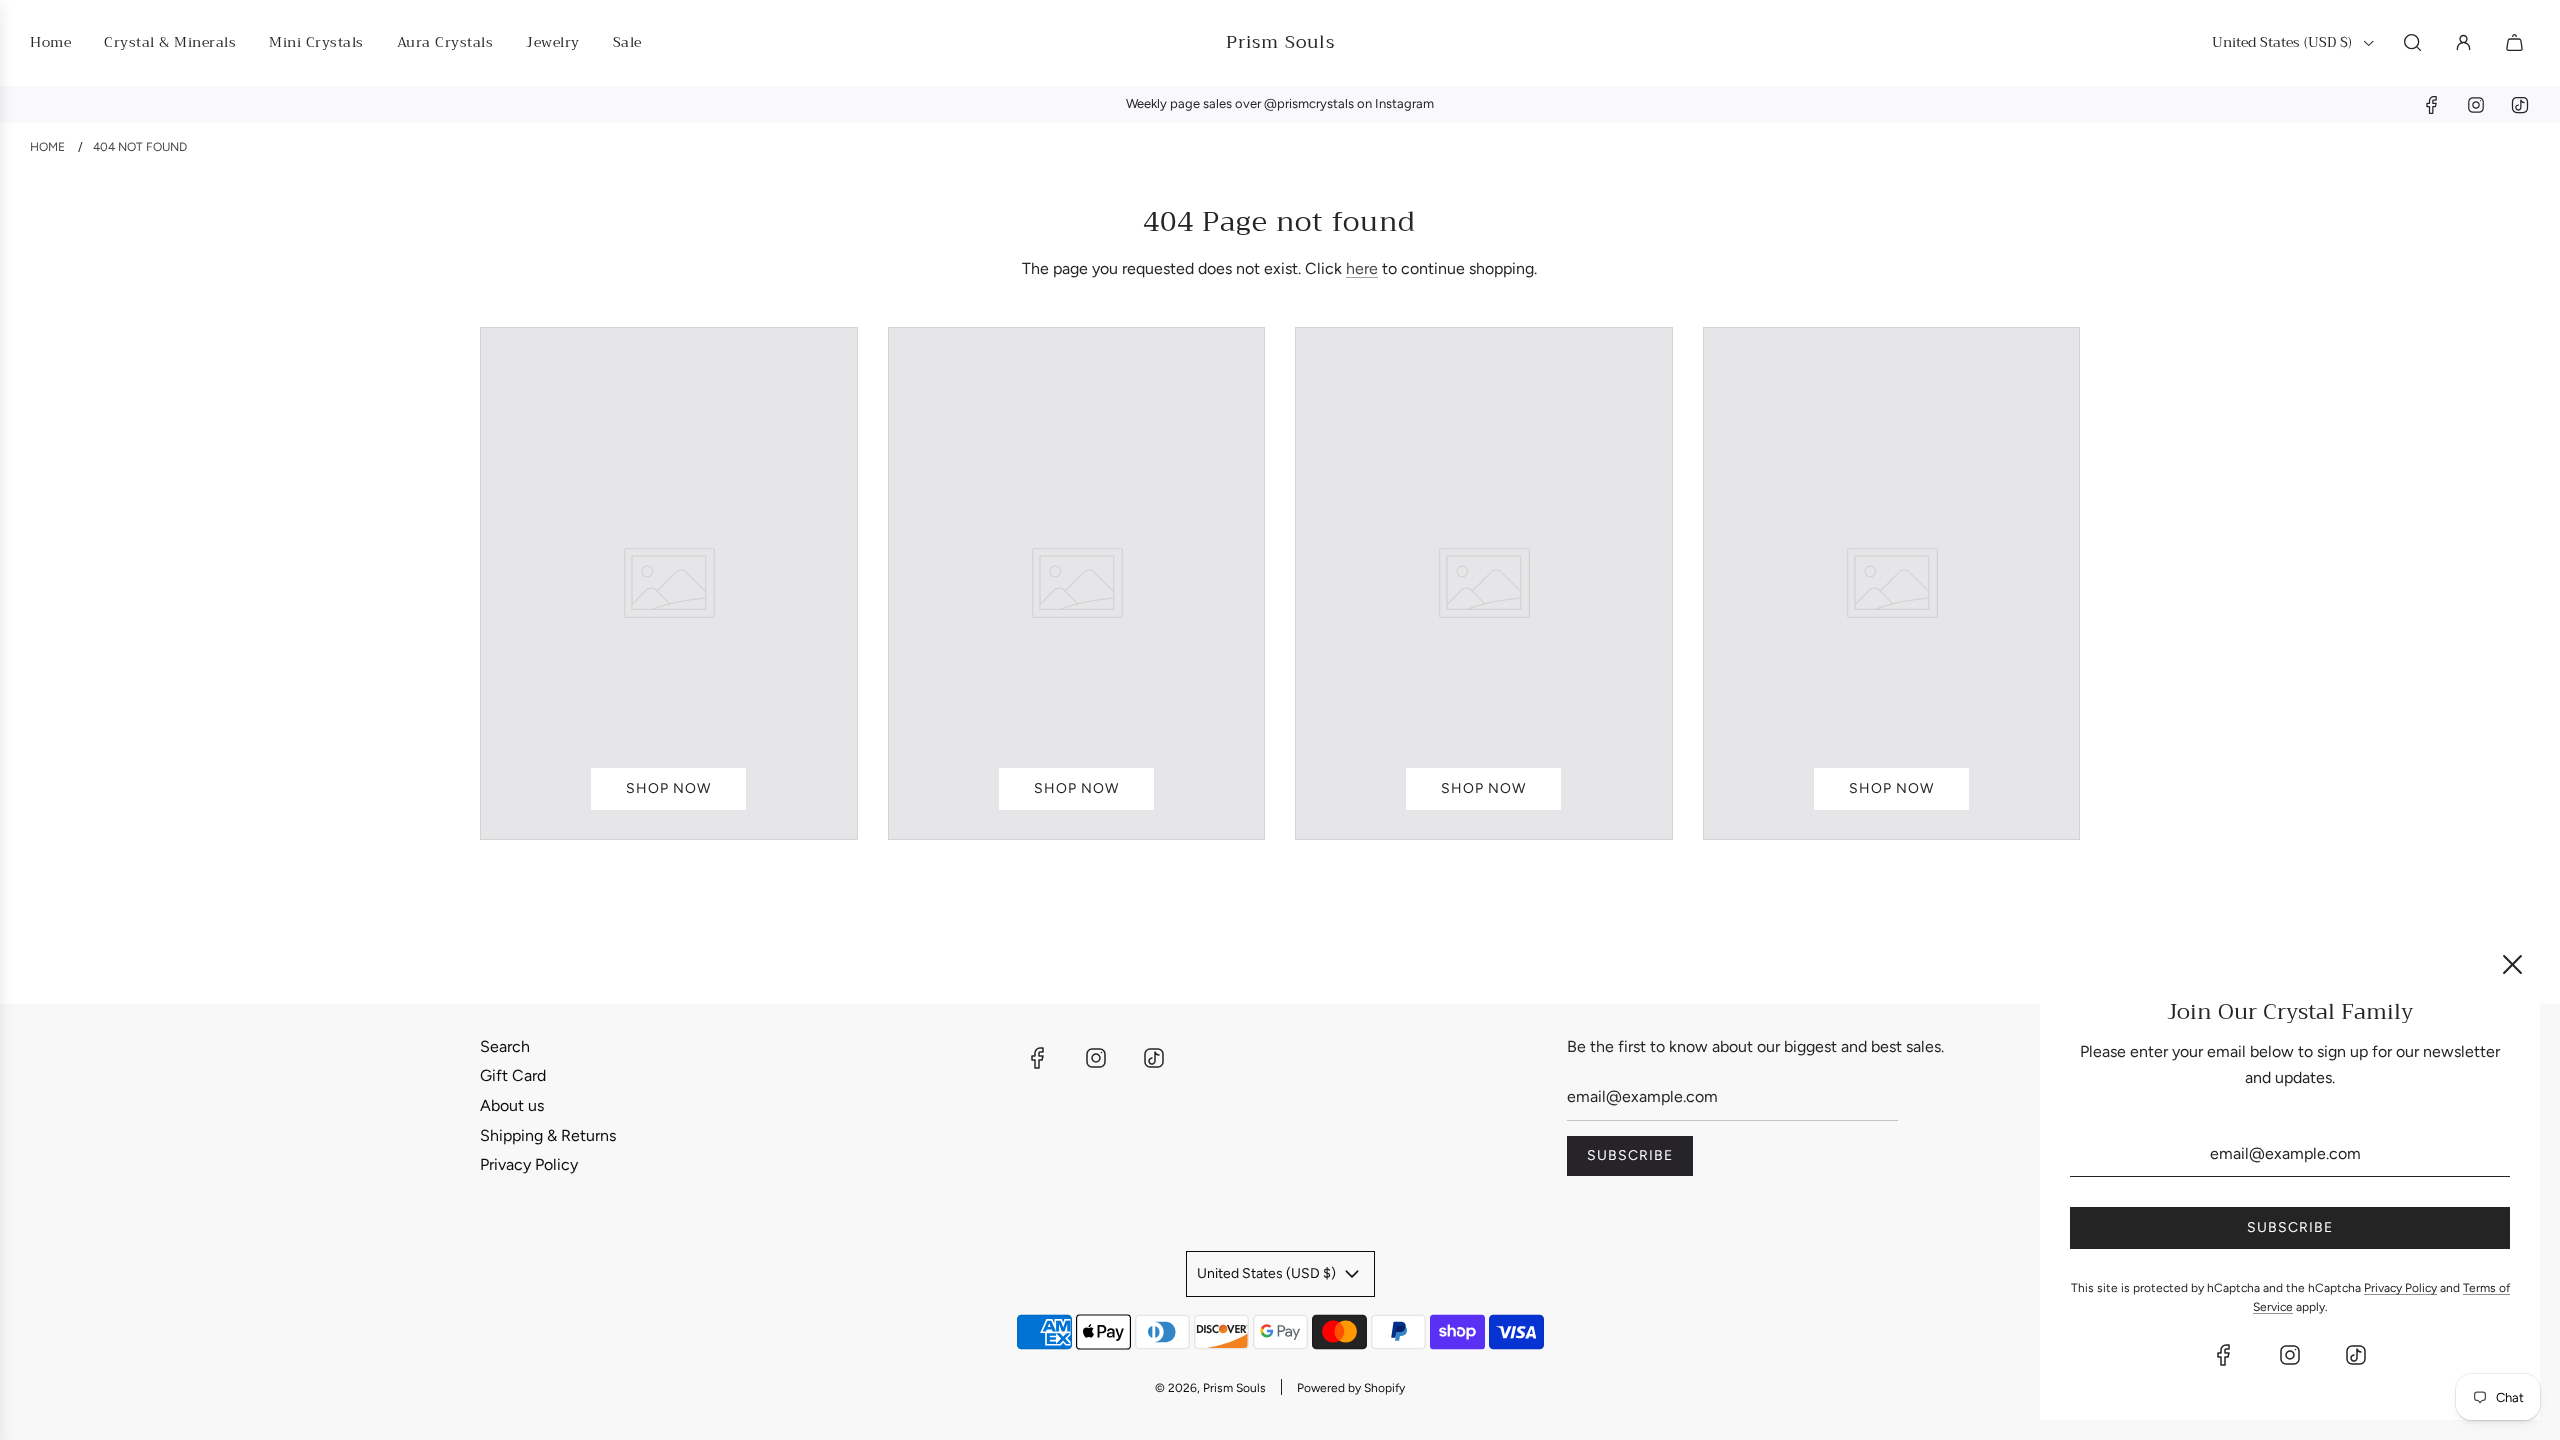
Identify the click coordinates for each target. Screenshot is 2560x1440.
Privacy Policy (529, 1164)
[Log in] (2463, 42)
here (1362, 268)
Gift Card (513, 1075)
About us (512, 1105)
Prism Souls (1280, 42)
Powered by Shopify (1351, 1388)
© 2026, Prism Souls (1210, 1388)
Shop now (668, 788)
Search (505, 1046)
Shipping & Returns (548, 1135)
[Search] (2412, 42)
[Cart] (2517, 42)
